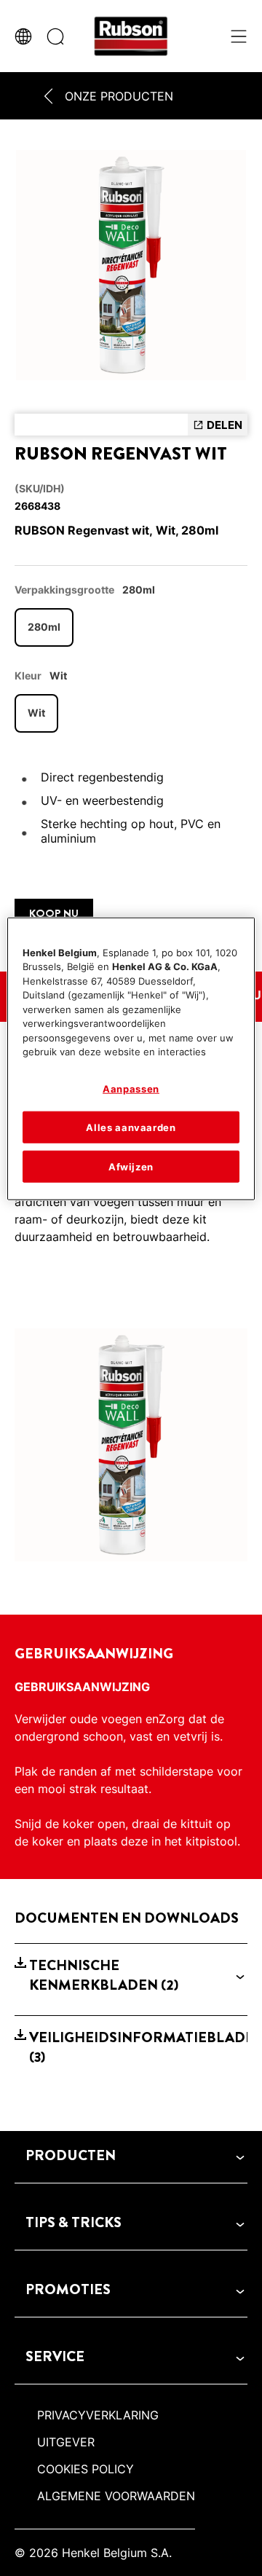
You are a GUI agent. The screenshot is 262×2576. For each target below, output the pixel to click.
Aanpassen (131, 1089)
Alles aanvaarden (131, 1127)
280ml (44, 627)
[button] (131, 1976)
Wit (36, 713)
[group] (131, 269)
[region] (131, 1059)
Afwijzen (131, 1167)
